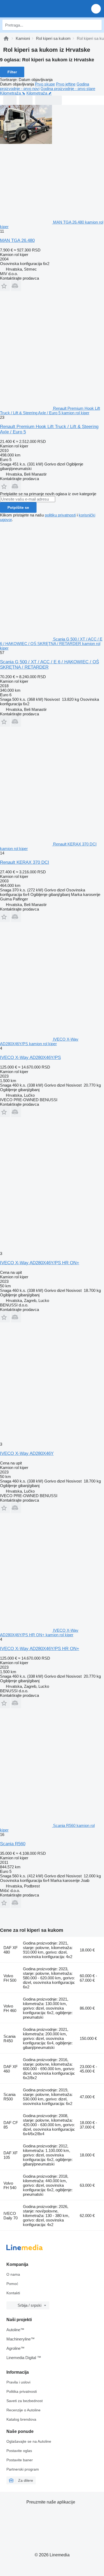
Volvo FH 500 (10, 1978)
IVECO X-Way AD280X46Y (27, 1453)
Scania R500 (9, 2097)
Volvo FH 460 (10, 2008)
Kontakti (13, 2293)
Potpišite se (18, 507)
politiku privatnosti (60, 515)
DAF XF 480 (11, 1950)
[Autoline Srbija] (35, 9)
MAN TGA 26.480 (17, 240)
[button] (96, 9)
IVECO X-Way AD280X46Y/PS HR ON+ (40, 1263)
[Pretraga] (96, 25)
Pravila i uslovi (18, 2382)
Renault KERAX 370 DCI (25, 862)
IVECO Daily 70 (11, 2216)
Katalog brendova (21, 2419)
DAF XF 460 (11, 2069)
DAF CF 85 (11, 2125)
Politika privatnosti (22, 2391)
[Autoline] (6, 38)
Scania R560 (13, 1844)
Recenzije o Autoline (23, 2410)
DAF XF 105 (11, 2155)
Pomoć (12, 2284)
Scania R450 (9, 2039)
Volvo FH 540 (10, 2185)
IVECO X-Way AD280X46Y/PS (30, 1058)
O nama (13, 2274)
